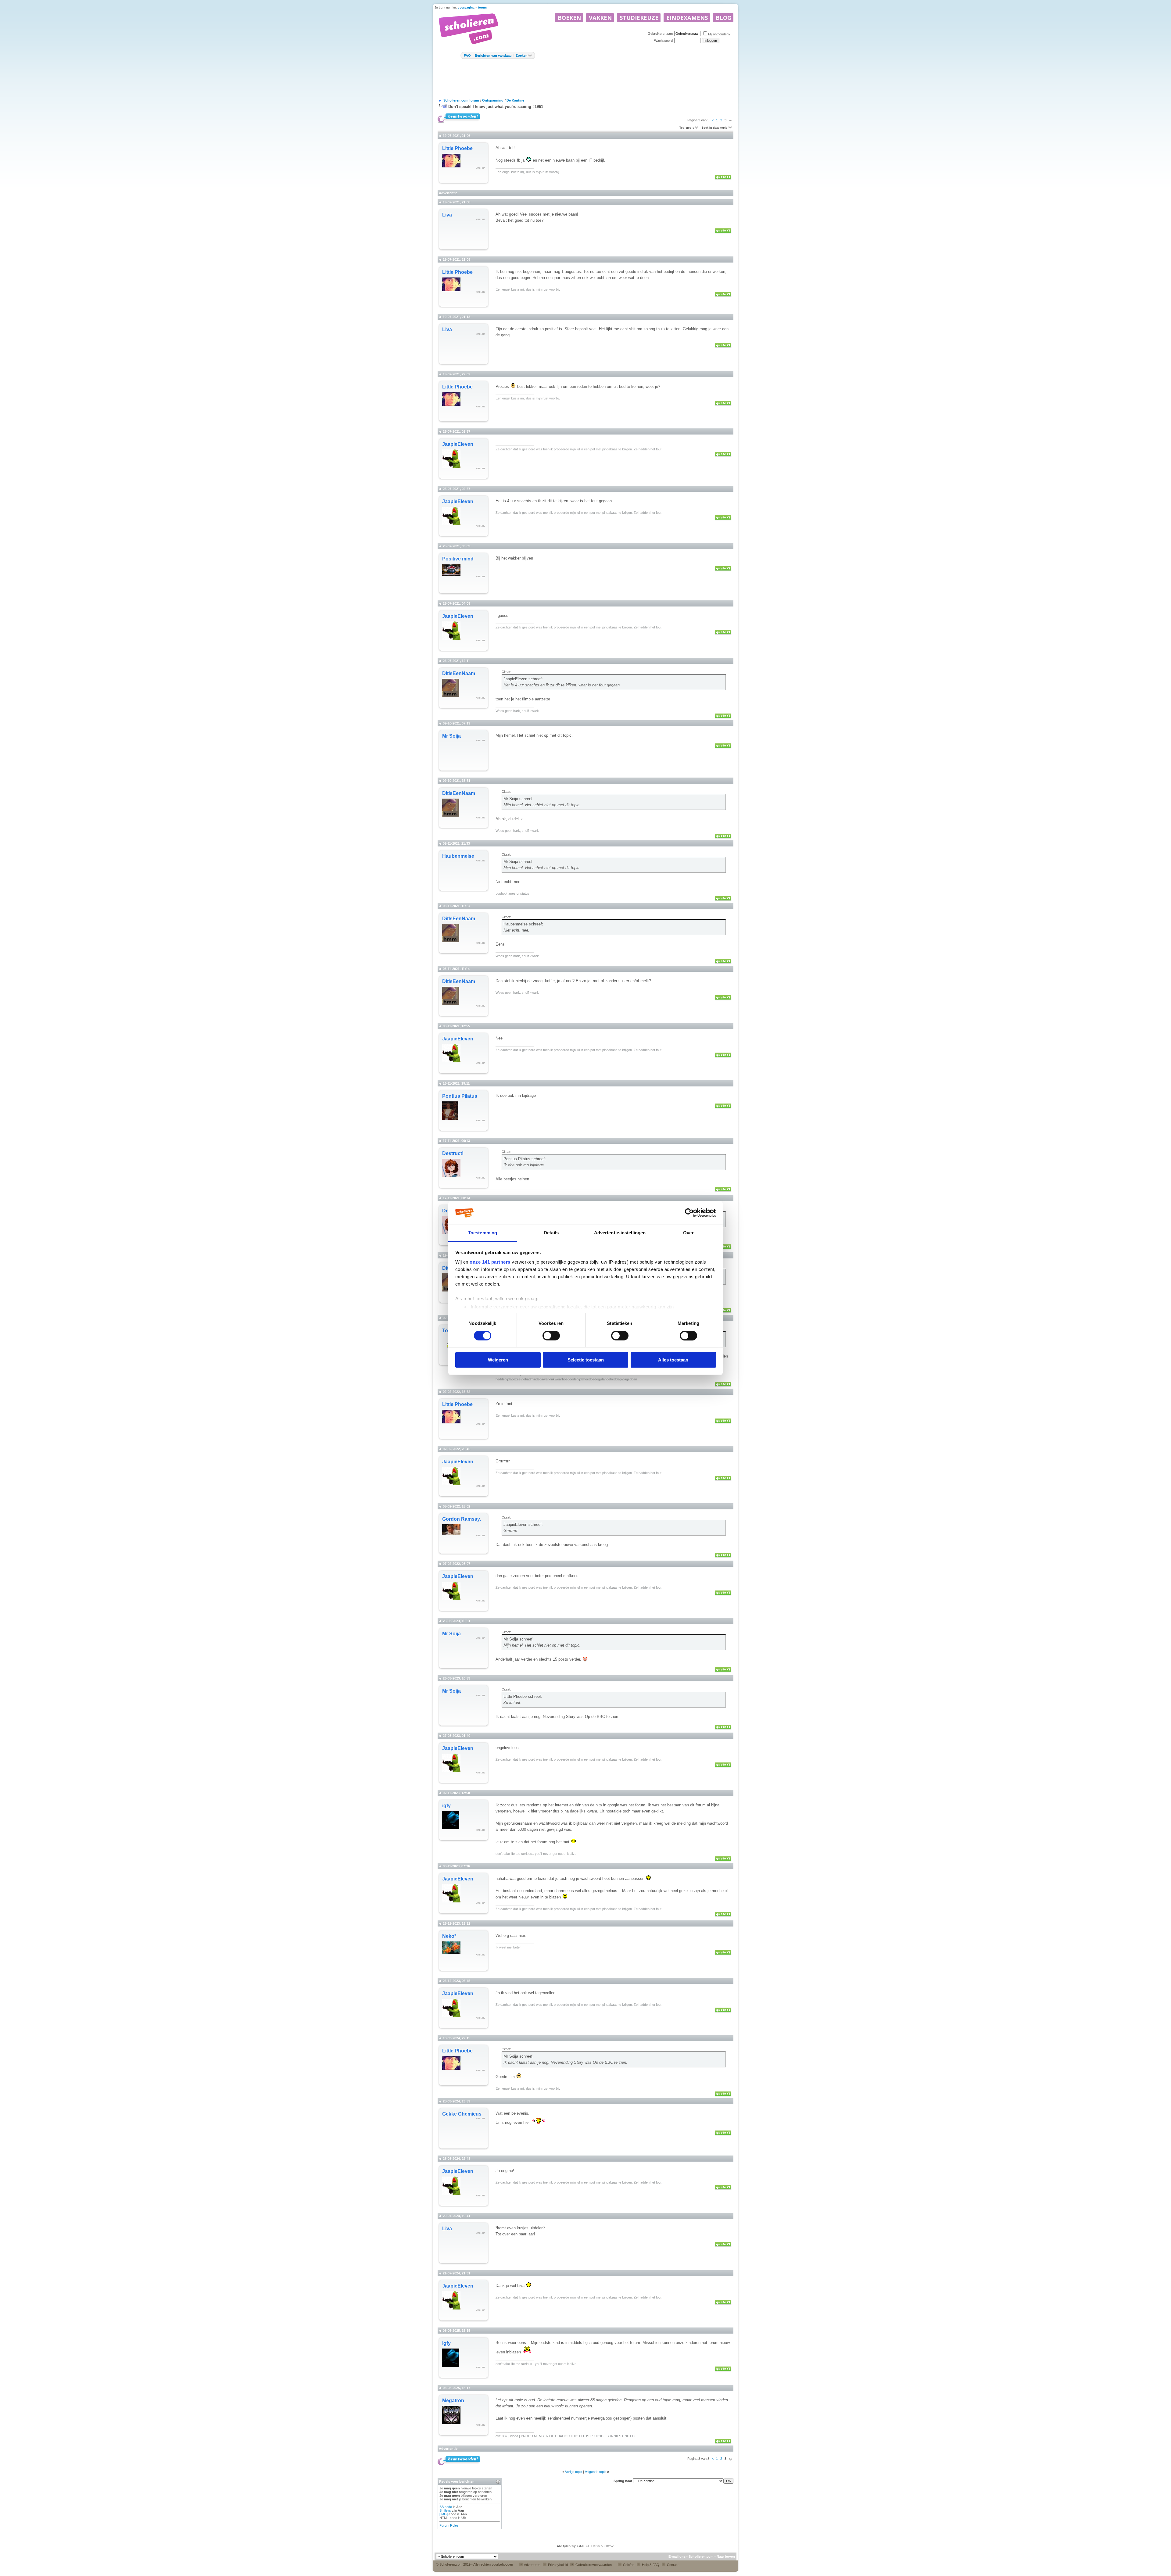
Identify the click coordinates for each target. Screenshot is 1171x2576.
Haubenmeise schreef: (523, 924)
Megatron (453, 2401)
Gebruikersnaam (660, 34)
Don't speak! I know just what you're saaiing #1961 (496, 107)
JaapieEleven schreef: (523, 679)
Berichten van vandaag (493, 55)
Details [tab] (551, 1233)
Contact (672, 2565)
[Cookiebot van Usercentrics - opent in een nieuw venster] (689, 1213)
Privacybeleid (557, 2565)
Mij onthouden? (719, 34)
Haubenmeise (458, 856)
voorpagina (466, 7)
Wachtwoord (663, 41)
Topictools (687, 128)
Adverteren (532, 2565)
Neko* (449, 1936)
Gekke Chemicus (462, 2114)
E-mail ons (677, 2556)
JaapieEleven (458, 444)
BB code (446, 2507)
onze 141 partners (490, 1262)
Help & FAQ (650, 2565)
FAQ (467, 55)
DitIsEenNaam (459, 673)
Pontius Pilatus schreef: (525, 1159)
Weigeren (498, 1360)
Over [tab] (688, 1233)
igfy (446, 1806)
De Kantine (515, 100)
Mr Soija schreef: (519, 799)
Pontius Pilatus (460, 1096)
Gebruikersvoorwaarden (593, 2565)
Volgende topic (596, 2472)
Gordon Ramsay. (462, 1519)
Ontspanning (493, 100)
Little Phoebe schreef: (523, 1696)
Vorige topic (574, 2472)
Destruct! (453, 1153)
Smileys (445, 2510)
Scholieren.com (701, 2556)
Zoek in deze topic (714, 128)
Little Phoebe (457, 148)
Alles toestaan (673, 1360)
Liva (447, 215)
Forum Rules (449, 2525)
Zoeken (522, 55)
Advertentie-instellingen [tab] (620, 1233)
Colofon (628, 2565)
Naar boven (726, 2556)
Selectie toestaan (586, 1360)
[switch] (551, 1336)
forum (482, 7)
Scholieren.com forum (461, 100)
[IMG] (444, 2514)
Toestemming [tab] (483, 1233)
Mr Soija (451, 736)
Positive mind (458, 559)
